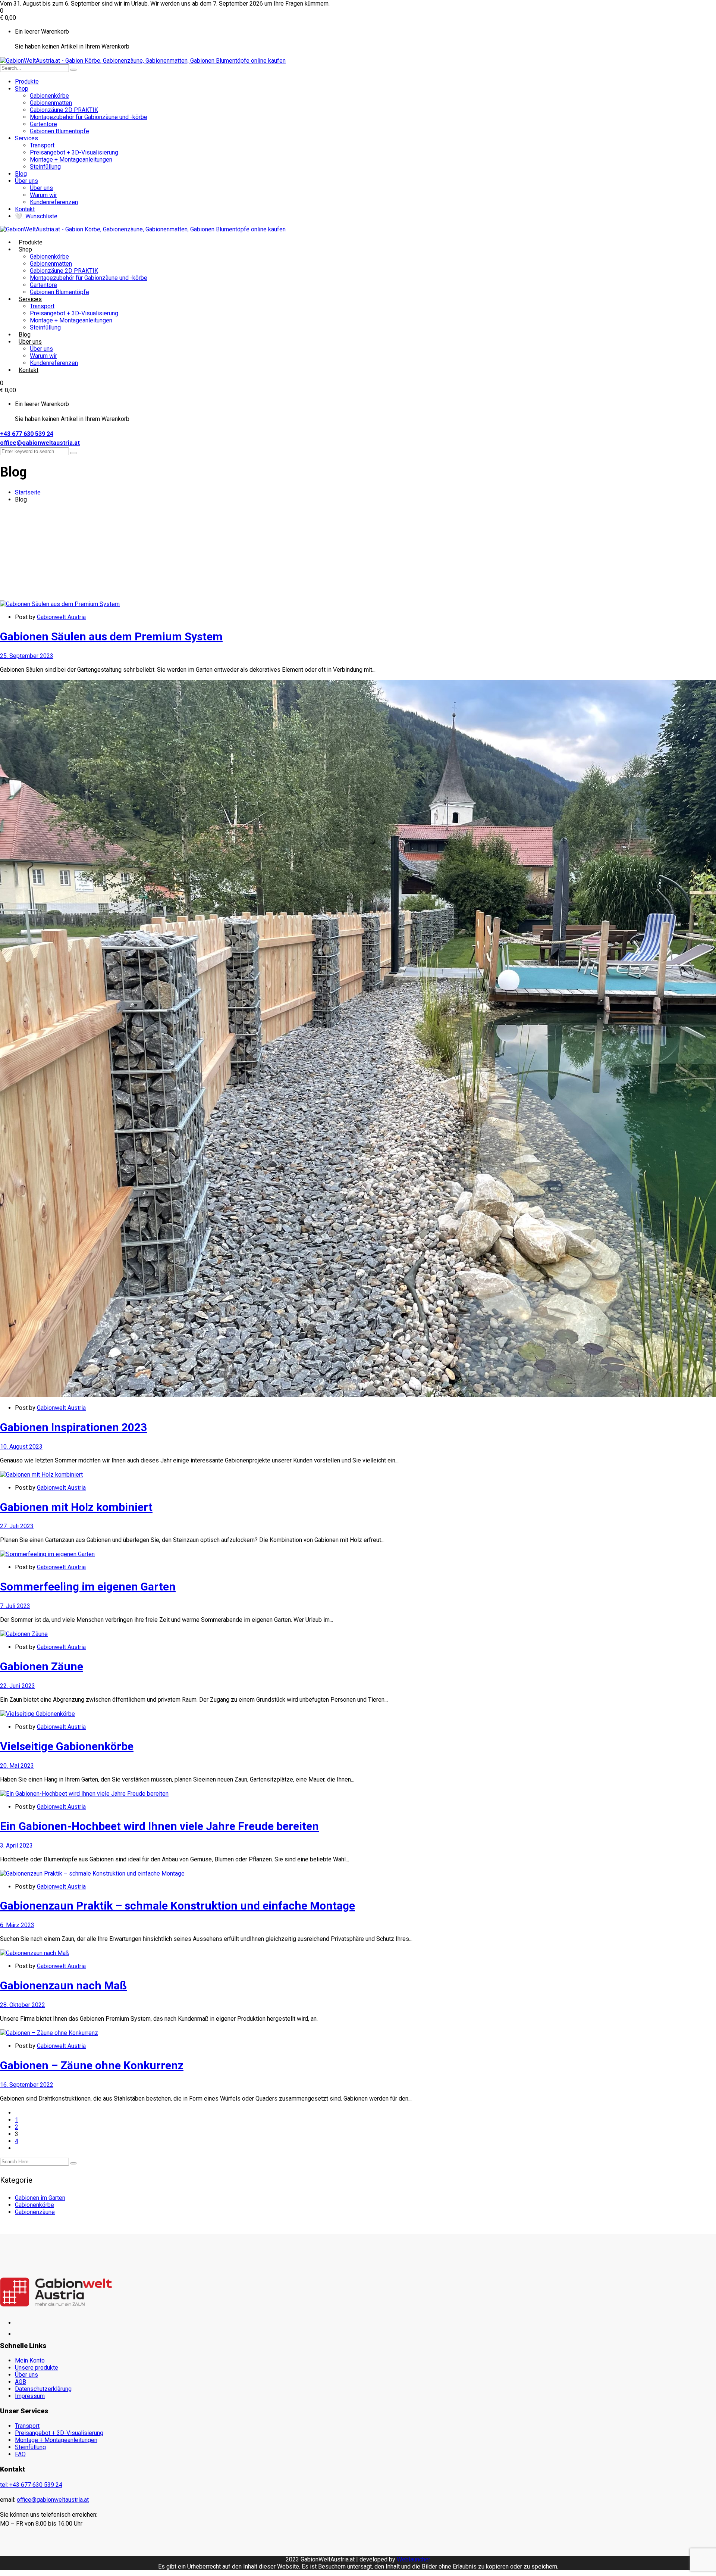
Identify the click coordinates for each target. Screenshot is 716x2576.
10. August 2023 (21, 1447)
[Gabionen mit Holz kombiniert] (41, 1475)
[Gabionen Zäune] (24, 1634)
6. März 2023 (17, 1925)
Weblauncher (414, 2559)
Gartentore (43, 124)
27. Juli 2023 (17, 1526)
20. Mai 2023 (17, 1766)
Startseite (28, 492)
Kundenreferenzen (54, 202)
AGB (21, 2382)
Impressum (30, 2396)
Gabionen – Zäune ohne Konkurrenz (92, 2065)
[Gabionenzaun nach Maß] (34, 1953)
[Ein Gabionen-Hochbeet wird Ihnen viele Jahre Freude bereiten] (84, 1794)
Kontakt (25, 209)
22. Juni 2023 (18, 1686)
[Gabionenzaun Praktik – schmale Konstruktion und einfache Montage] (92, 1874)
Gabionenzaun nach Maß (63, 1985)
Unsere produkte (37, 2368)
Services (26, 138)
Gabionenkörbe (49, 96)
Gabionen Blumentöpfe (59, 131)
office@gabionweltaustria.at (40, 443)
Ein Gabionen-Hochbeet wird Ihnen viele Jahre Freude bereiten (159, 1826)
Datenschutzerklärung (43, 2389)
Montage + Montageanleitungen (71, 160)
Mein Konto (30, 2360)
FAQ (20, 2454)
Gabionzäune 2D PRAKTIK (64, 110)
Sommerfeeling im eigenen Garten (88, 1587)
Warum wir (43, 195)
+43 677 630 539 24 (27, 434)
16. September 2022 (27, 2085)
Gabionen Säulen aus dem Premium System (111, 636)
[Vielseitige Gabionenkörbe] (37, 1714)
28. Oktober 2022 (23, 2005)
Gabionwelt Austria (61, 617)
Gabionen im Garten (40, 2198)
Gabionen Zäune (42, 1666)
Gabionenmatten (51, 103)
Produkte (27, 82)
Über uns (26, 181)
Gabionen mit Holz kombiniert (76, 1507)
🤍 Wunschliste (36, 216)
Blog (21, 174)
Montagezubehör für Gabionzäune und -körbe (89, 117)
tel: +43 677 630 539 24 (31, 2485)
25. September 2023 (27, 656)
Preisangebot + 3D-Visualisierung (74, 152)
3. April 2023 (16, 1846)
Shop (22, 89)
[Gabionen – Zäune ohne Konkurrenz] (49, 2033)
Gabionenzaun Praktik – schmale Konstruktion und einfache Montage (178, 1906)
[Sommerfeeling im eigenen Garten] (47, 1554)
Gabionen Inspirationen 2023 (73, 1427)
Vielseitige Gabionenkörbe (67, 1746)
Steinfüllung (45, 167)
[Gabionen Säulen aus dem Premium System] (60, 604)
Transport (42, 145)
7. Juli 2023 (15, 1606)
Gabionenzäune (35, 2212)
